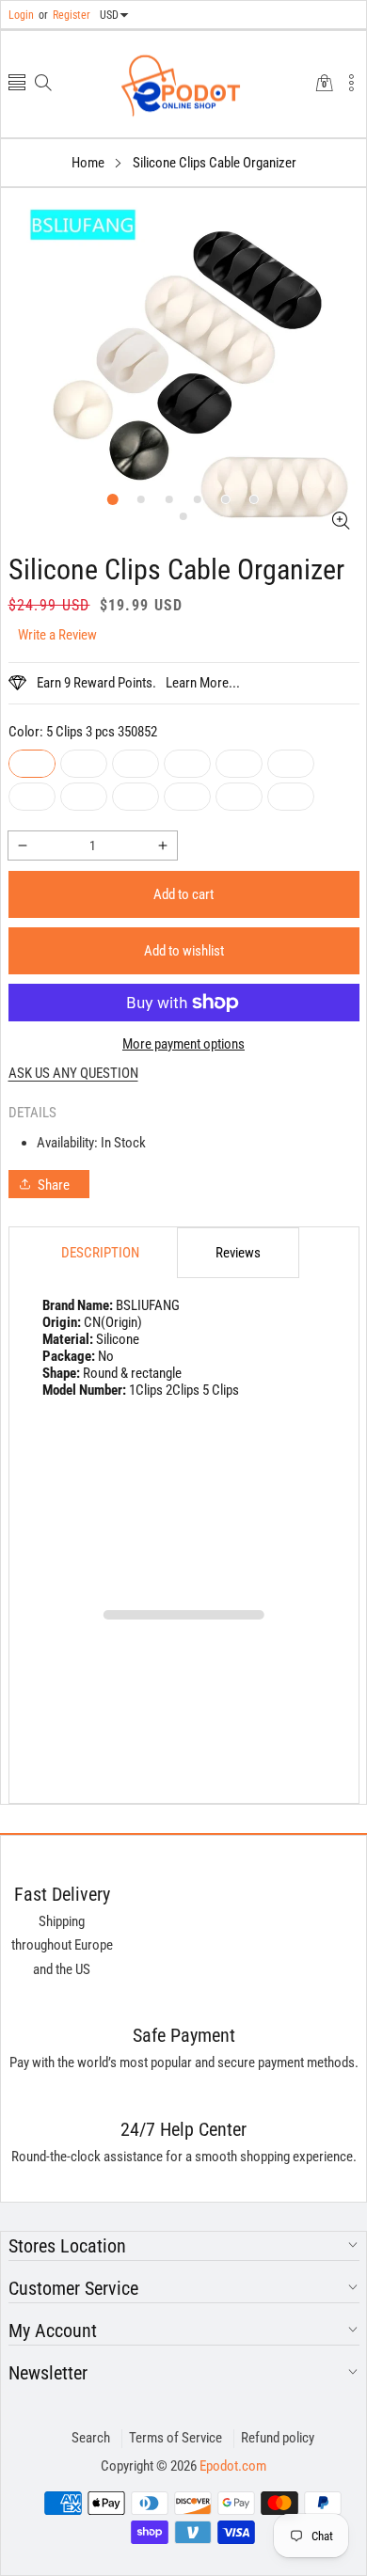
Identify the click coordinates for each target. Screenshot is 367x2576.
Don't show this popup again (196, 1424)
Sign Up (275, 1381)
